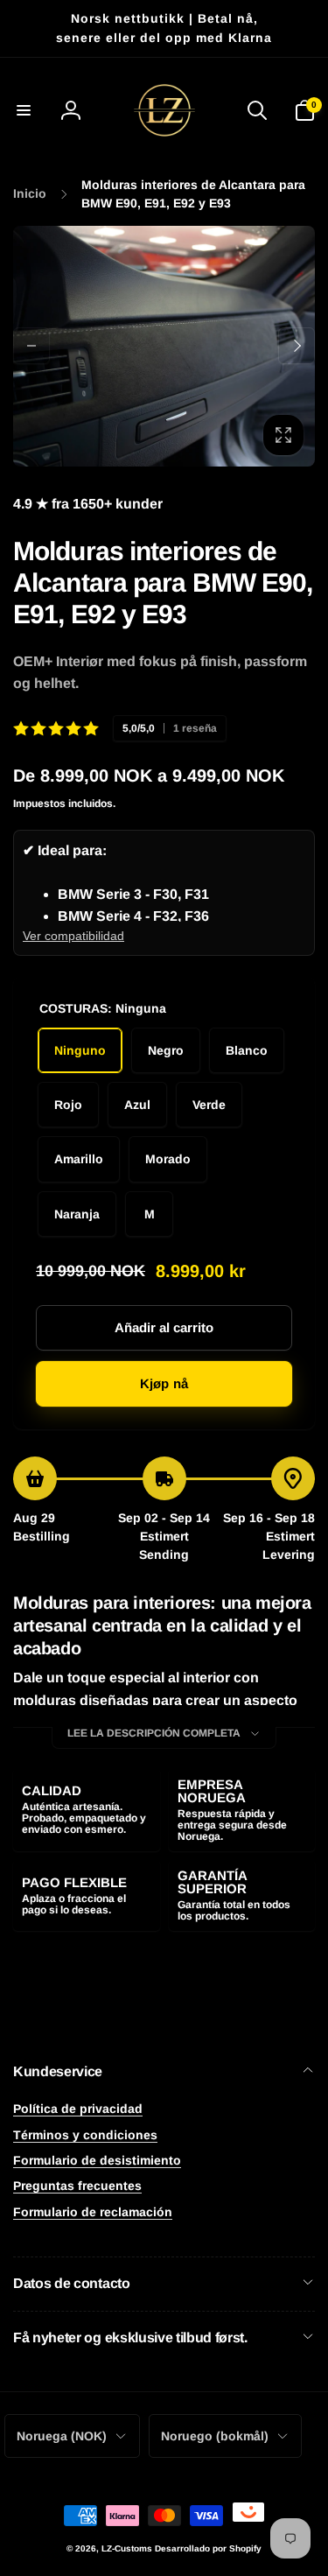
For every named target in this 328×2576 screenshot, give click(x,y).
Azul (137, 1105)
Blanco (247, 1050)
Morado (168, 1159)
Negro (166, 1050)
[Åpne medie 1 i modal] (164, 346)
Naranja (77, 1214)
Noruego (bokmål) (215, 2436)
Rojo (68, 1105)
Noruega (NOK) (62, 2436)
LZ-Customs (127, 2548)
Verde (209, 1105)
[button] (24, 110)
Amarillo (79, 1159)
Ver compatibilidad (73, 936)
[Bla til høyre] (297, 346)
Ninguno (80, 1050)
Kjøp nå (164, 1383)
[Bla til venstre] (31, 346)
